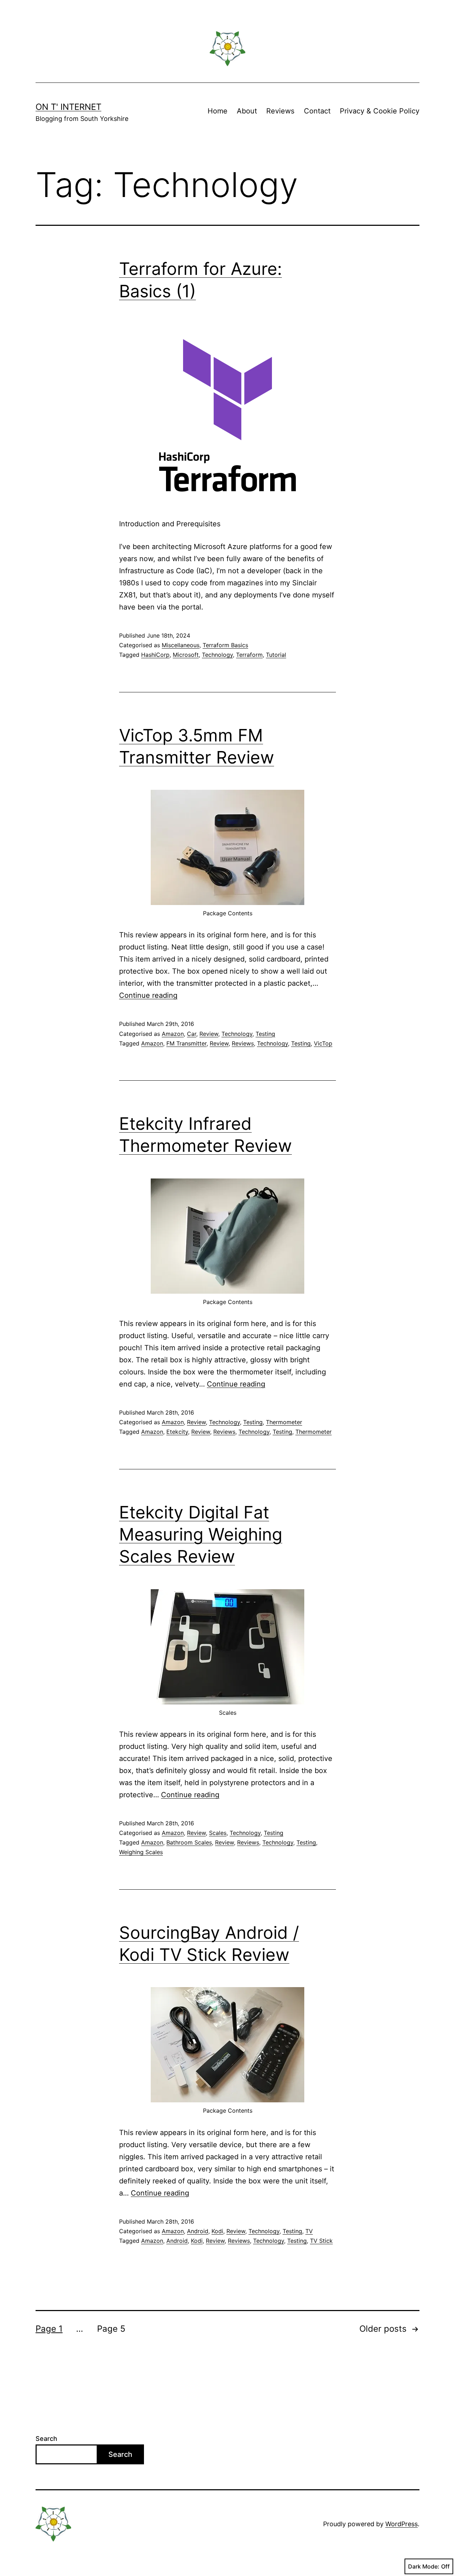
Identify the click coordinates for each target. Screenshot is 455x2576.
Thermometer (284, 1422)
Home (218, 111)
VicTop (323, 1043)
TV (309, 2231)
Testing (265, 1034)
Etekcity (177, 1432)
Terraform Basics (225, 645)
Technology (217, 655)
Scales (218, 1833)
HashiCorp (155, 655)
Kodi (217, 2231)
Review (209, 1034)
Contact (317, 111)
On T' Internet (68, 107)
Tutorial (276, 655)
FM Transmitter (186, 1043)
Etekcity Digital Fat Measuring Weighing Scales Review (201, 1534)
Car (192, 1034)
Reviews (280, 111)
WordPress (402, 2524)
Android (198, 2231)
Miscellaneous (181, 645)
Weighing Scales (141, 1852)
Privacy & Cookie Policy (380, 111)
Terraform (249, 655)
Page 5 (111, 2329)
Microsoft (186, 655)
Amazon (173, 1034)
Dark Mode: (424, 2566)
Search (46, 2439)
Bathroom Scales (189, 1842)
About (247, 111)
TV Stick (321, 2241)
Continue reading (148, 995)
